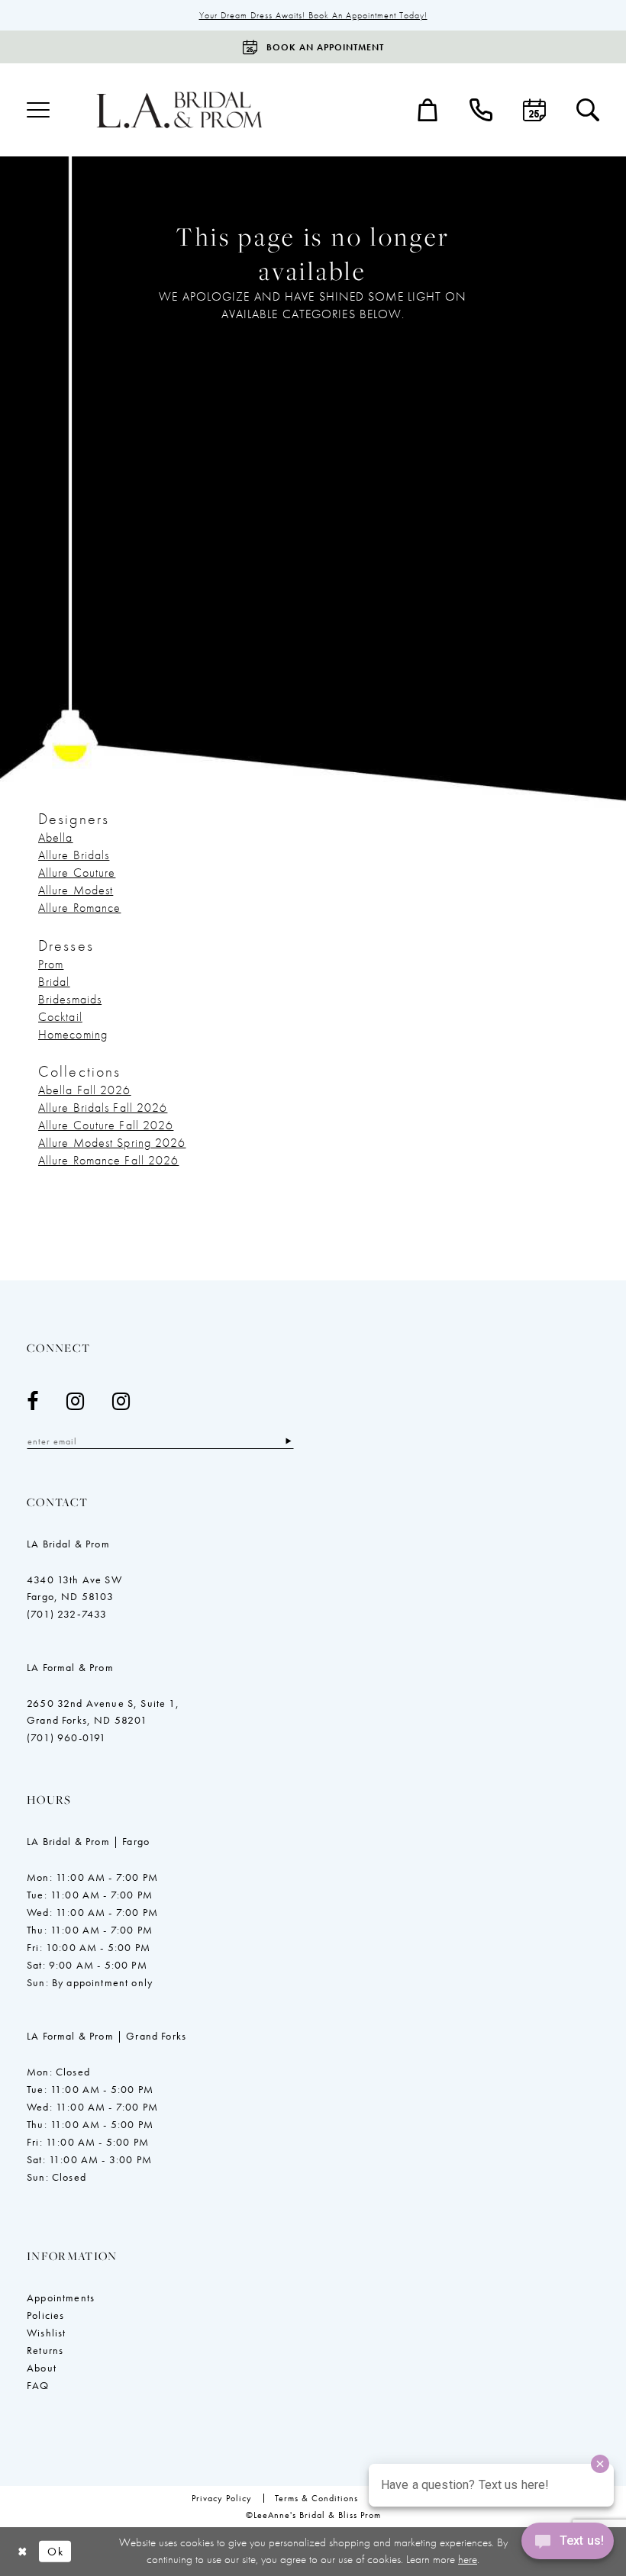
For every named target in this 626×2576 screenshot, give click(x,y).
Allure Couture (77, 873)
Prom (51, 964)
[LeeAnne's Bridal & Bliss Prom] (179, 109)
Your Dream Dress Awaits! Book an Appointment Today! (313, 15)
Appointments (61, 2297)
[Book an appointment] (534, 110)
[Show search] (588, 110)
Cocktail (60, 1017)
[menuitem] (38, 110)
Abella (56, 837)
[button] (38, 110)
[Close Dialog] (23, 2552)
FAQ (38, 2385)
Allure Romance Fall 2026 (108, 1160)
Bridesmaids (70, 999)
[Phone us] (481, 110)
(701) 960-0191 (66, 1737)
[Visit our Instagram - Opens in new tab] (76, 1401)
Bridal (54, 982)
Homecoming (73, 1034)
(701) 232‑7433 (67, 1614)
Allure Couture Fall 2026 (106, 1125)
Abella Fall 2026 (85, 1090)
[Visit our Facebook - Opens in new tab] (33, 1401)
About (42, 2368)
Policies (45, 2315)
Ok (55, 2552)
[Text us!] (568, 2545)
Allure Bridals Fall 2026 (103, 1108)
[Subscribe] (288, 1441)
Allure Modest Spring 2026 (112, 1143)
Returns (45, 2350)
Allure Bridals (74, 855)
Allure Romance (79, 908)
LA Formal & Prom (70, 1667)
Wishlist (46, 2333)
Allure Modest (76, 890)
